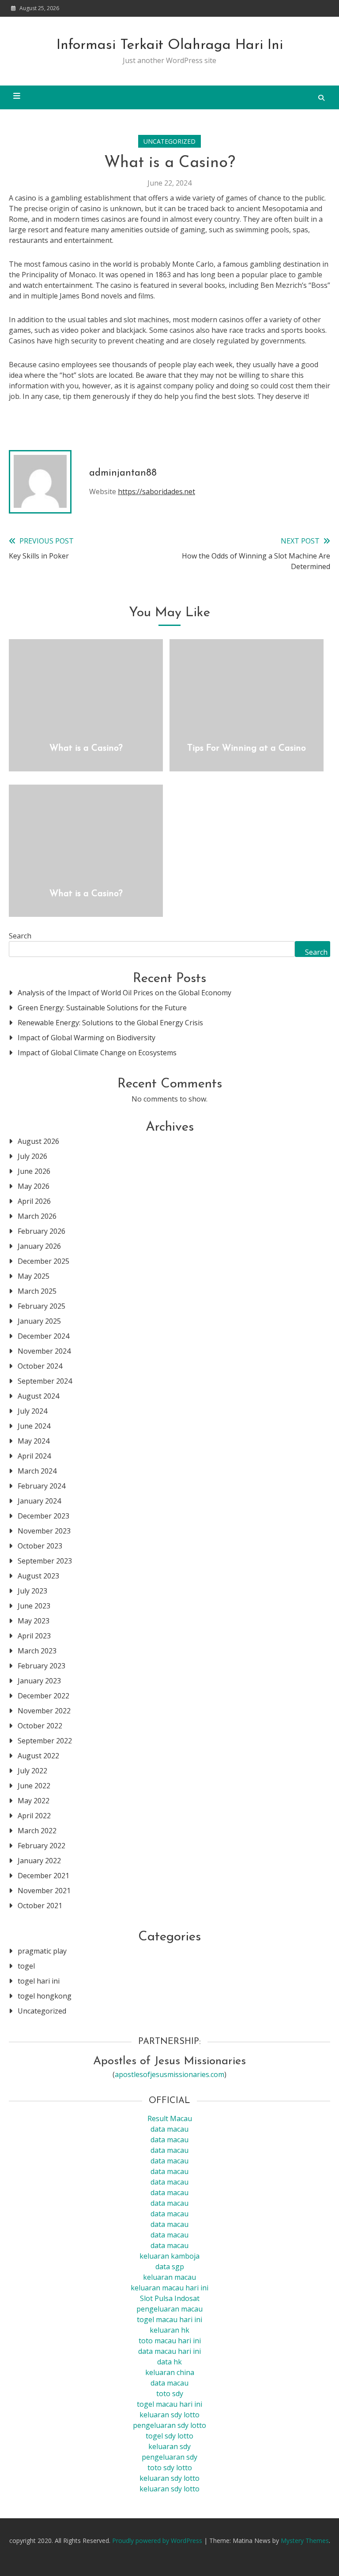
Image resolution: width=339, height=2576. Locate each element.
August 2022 (38, 1756)
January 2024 (39, 1501)
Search (20, 936)
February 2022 (41, 1846)
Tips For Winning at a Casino (247, 748)
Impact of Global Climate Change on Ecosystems (97, 1053)
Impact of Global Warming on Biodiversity (87, 1038)
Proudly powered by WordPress (158, 2541)
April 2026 (34, 1201)
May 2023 (34, 1621)
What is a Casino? (86, 748)
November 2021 (44, 1891)
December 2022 (43, 1696)
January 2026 (39, 1246)
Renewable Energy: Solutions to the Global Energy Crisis (110, 1023)
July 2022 (32, 1771)
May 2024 (34, 1441)
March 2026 (37, 1216)
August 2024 (38, 1396)
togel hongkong (45, 1996)
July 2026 (32, 1156)
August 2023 (38, 1576)
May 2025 (34, 1276)
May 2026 (34, 1186)
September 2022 (45, 1741)
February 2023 (41, 1666)
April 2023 (34, 1636)
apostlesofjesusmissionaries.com (169, 2074)
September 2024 (45, 1381)
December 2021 (43, 1876)
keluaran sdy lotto (169, 2478)
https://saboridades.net (156, 491)
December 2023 (43, 1516)
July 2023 (32, 1591)
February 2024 (41, 1486)
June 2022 (34, 1786)
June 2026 (34, 1171)
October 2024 (40, 1366)
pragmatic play (42, 1951)
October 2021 (40, 1906)
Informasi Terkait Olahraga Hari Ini (170, 45)
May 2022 (34, 1801)
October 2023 (40, 1546)
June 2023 (34, 1606)
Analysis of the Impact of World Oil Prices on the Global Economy (124, 993)
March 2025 (37, 1291)
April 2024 (34, 1456)
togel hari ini (39, 1981)
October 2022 (40, 1726)
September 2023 (45, 1561)
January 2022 (39, 1861)
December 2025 (43, 1261)
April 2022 (34, 1816)
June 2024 (34, 1426)
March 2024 (37, 1471)
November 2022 (44, 1711)
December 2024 (43, 1336)
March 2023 (37, 1651)
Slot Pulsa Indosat (170, 2298)
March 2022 (37, 1831)
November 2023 (44, 1531)
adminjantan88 (123, 473)
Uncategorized (169, 141)
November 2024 (44, 1351)
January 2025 (39, 1321)
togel (26, 1966)
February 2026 (41, 1231)
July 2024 (32, 1411)
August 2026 (38, 1141)
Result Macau (170, 2118)
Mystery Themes (305, 2541)
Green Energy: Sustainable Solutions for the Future (102, 1008)
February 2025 (41, 1306)
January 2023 (39, 1681)
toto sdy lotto (170, 2468)
